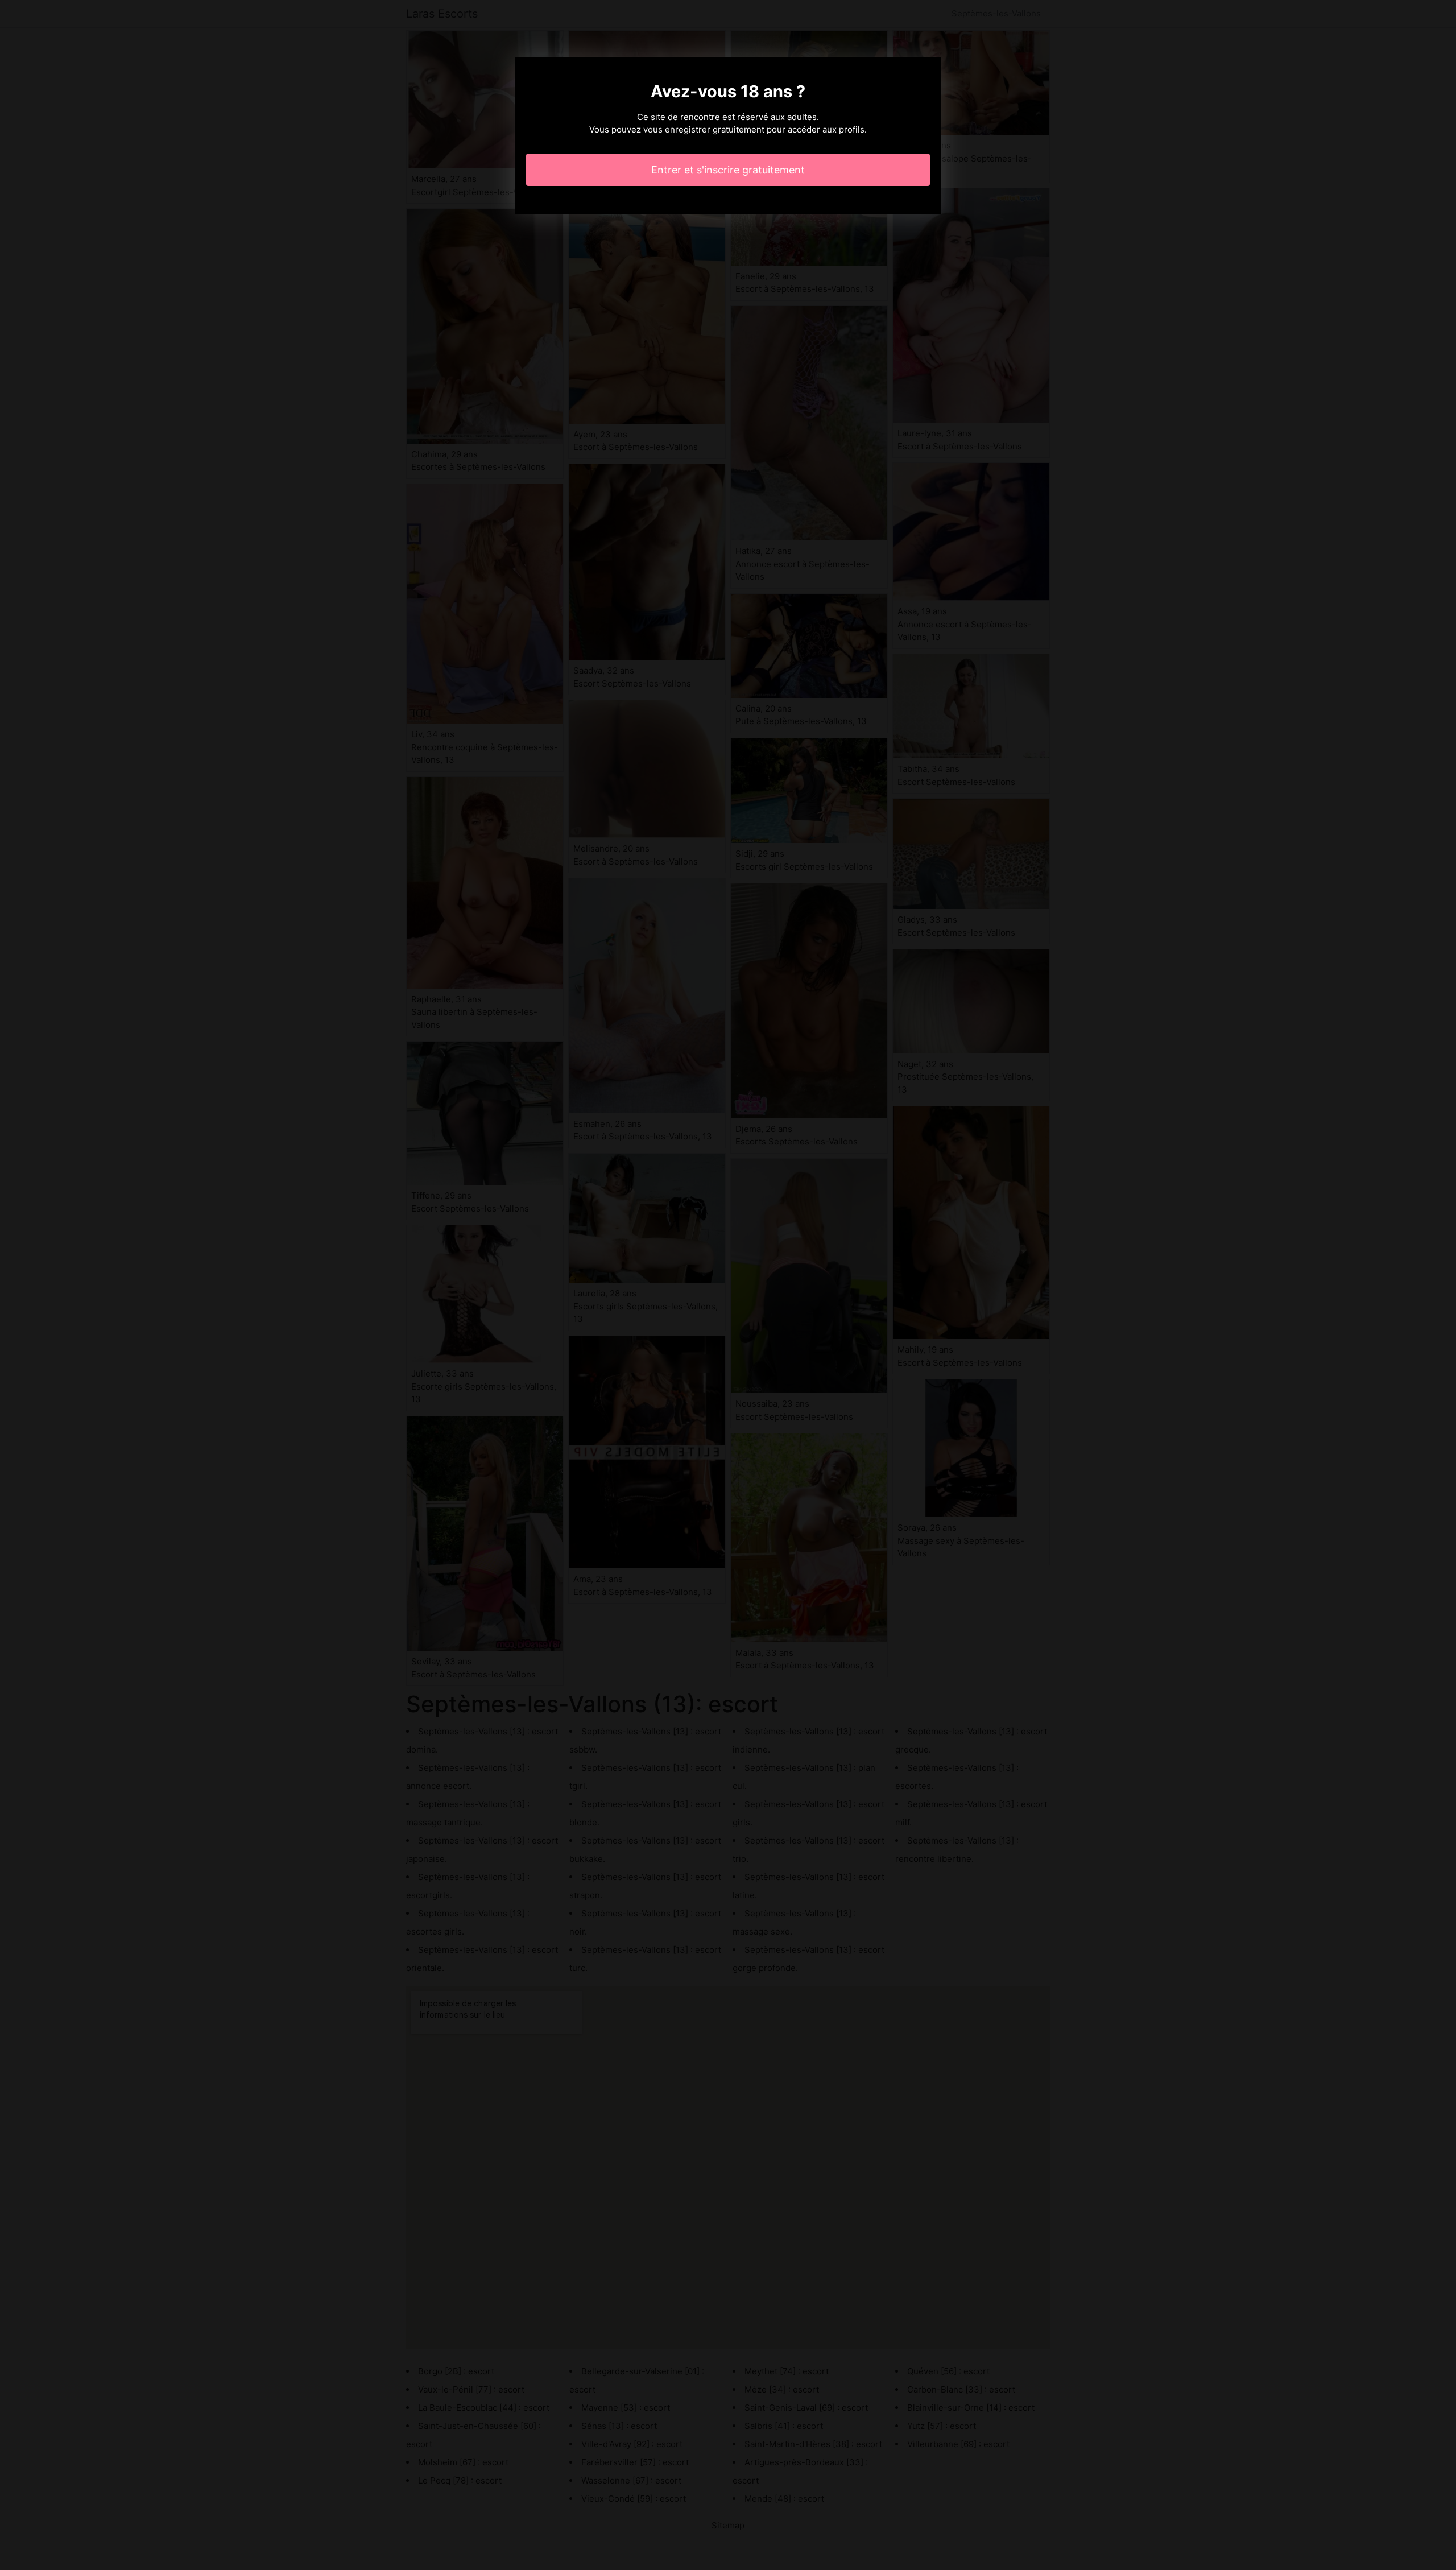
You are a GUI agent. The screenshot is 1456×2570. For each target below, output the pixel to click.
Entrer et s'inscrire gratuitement (728, 170)
